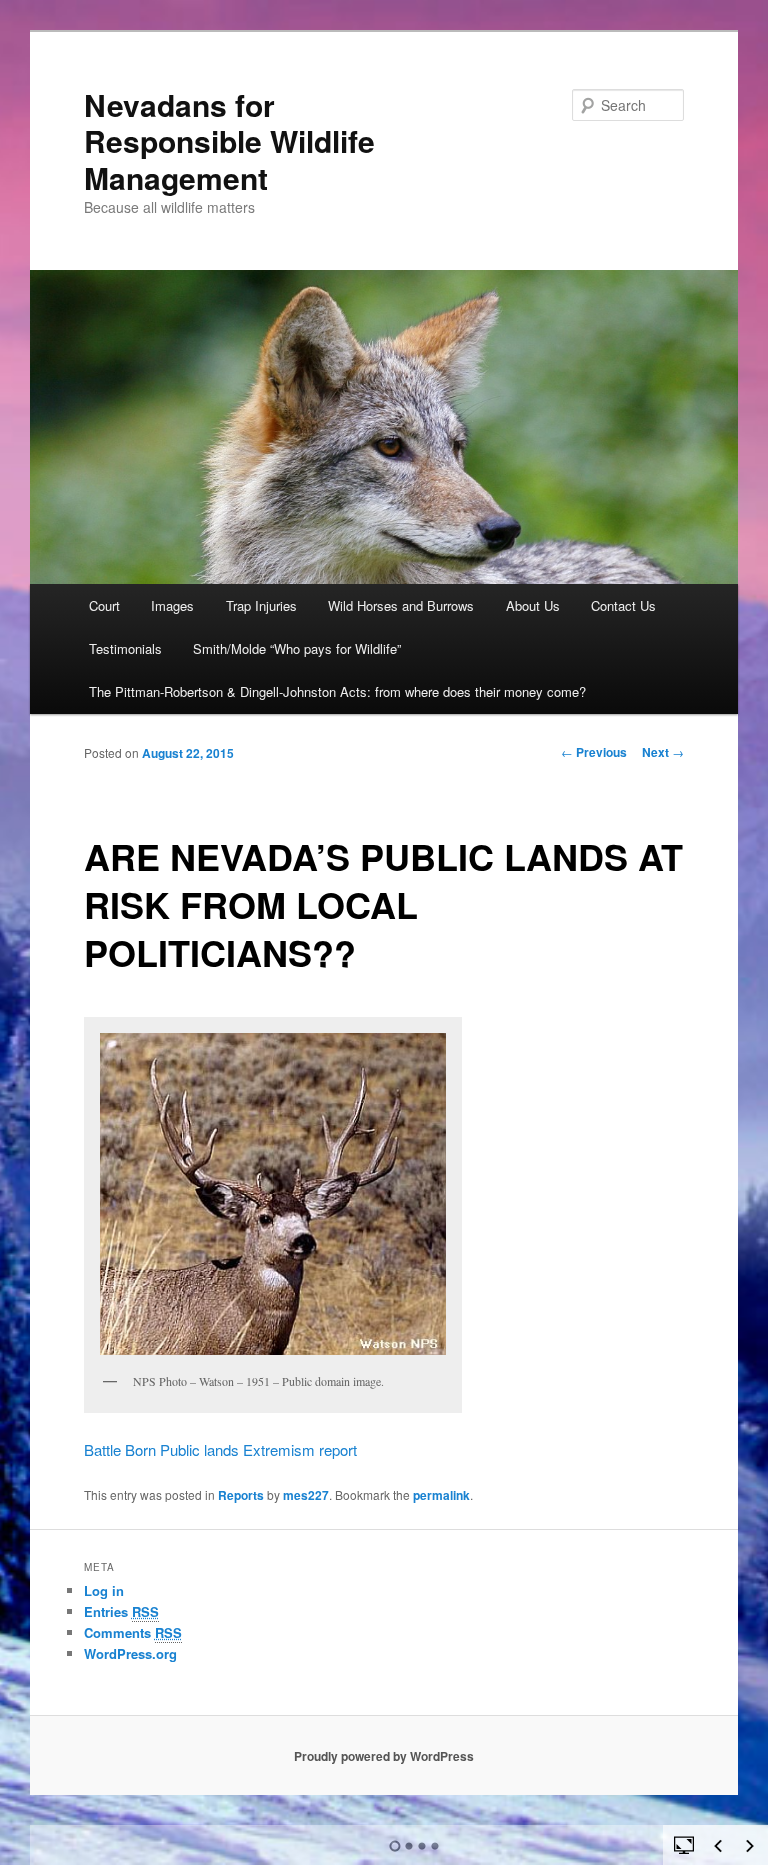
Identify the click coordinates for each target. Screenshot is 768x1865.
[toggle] (684, 1844)
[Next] (750, 1846)
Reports (241, 1495)
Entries (121, 1611)
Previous (594, 752)
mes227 (306, 1495)
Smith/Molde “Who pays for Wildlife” (297, 648)
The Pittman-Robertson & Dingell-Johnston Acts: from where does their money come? (337, 691)
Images (172, 605)
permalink (441, 1495)
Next (663, 752)
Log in (104, 1590)
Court (104, 605)
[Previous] (718, 1846)
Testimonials (125, 648)
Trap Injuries (261, 605)
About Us (533, 605)
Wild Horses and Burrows (401, 605)
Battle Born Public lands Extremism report (220, 1449)
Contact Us (623, 605)
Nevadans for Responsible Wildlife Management (229, 141)
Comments (133, 1632)
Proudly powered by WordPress (384, 1756)
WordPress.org (130, 1653)
